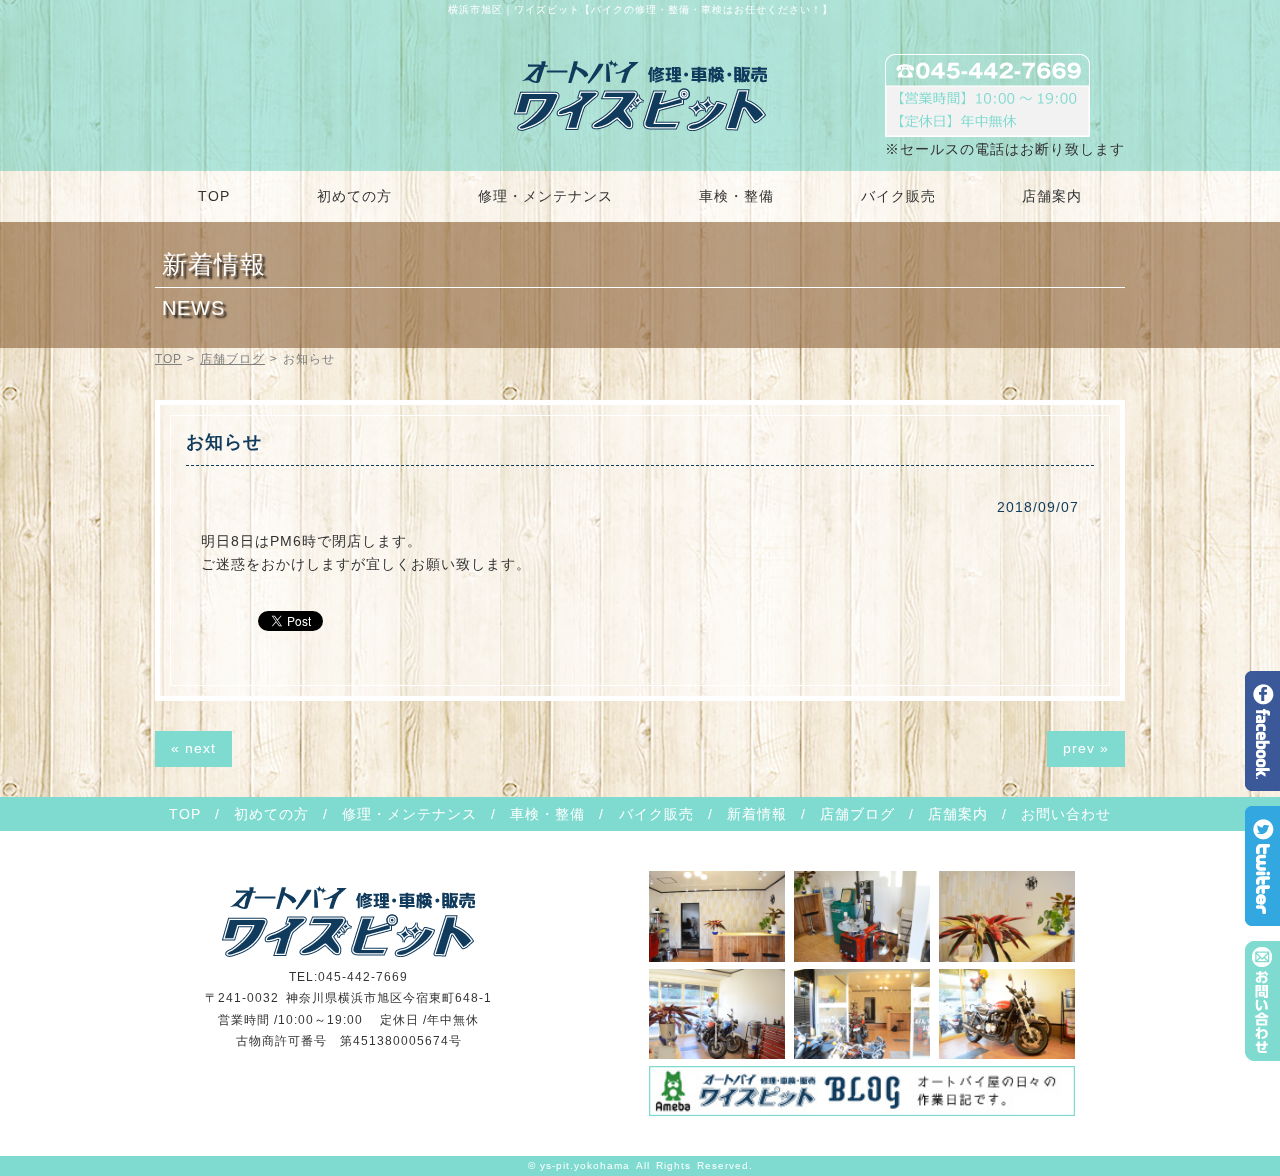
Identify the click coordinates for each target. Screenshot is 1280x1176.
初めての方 (354, 196)
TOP (214, 196)
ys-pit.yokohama (585, 1165)
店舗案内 (1052, 196)
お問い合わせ (1066, 814)
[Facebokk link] (1262, 784)
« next (193, 748)
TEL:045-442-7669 (348, 977)
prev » (1086, 748)
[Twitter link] (1262, 919)
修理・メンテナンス (545, 196)
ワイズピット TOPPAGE (640, 95)
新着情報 (757, 814)
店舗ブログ (232, 359)
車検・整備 (736, 196)
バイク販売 (898, 196)
